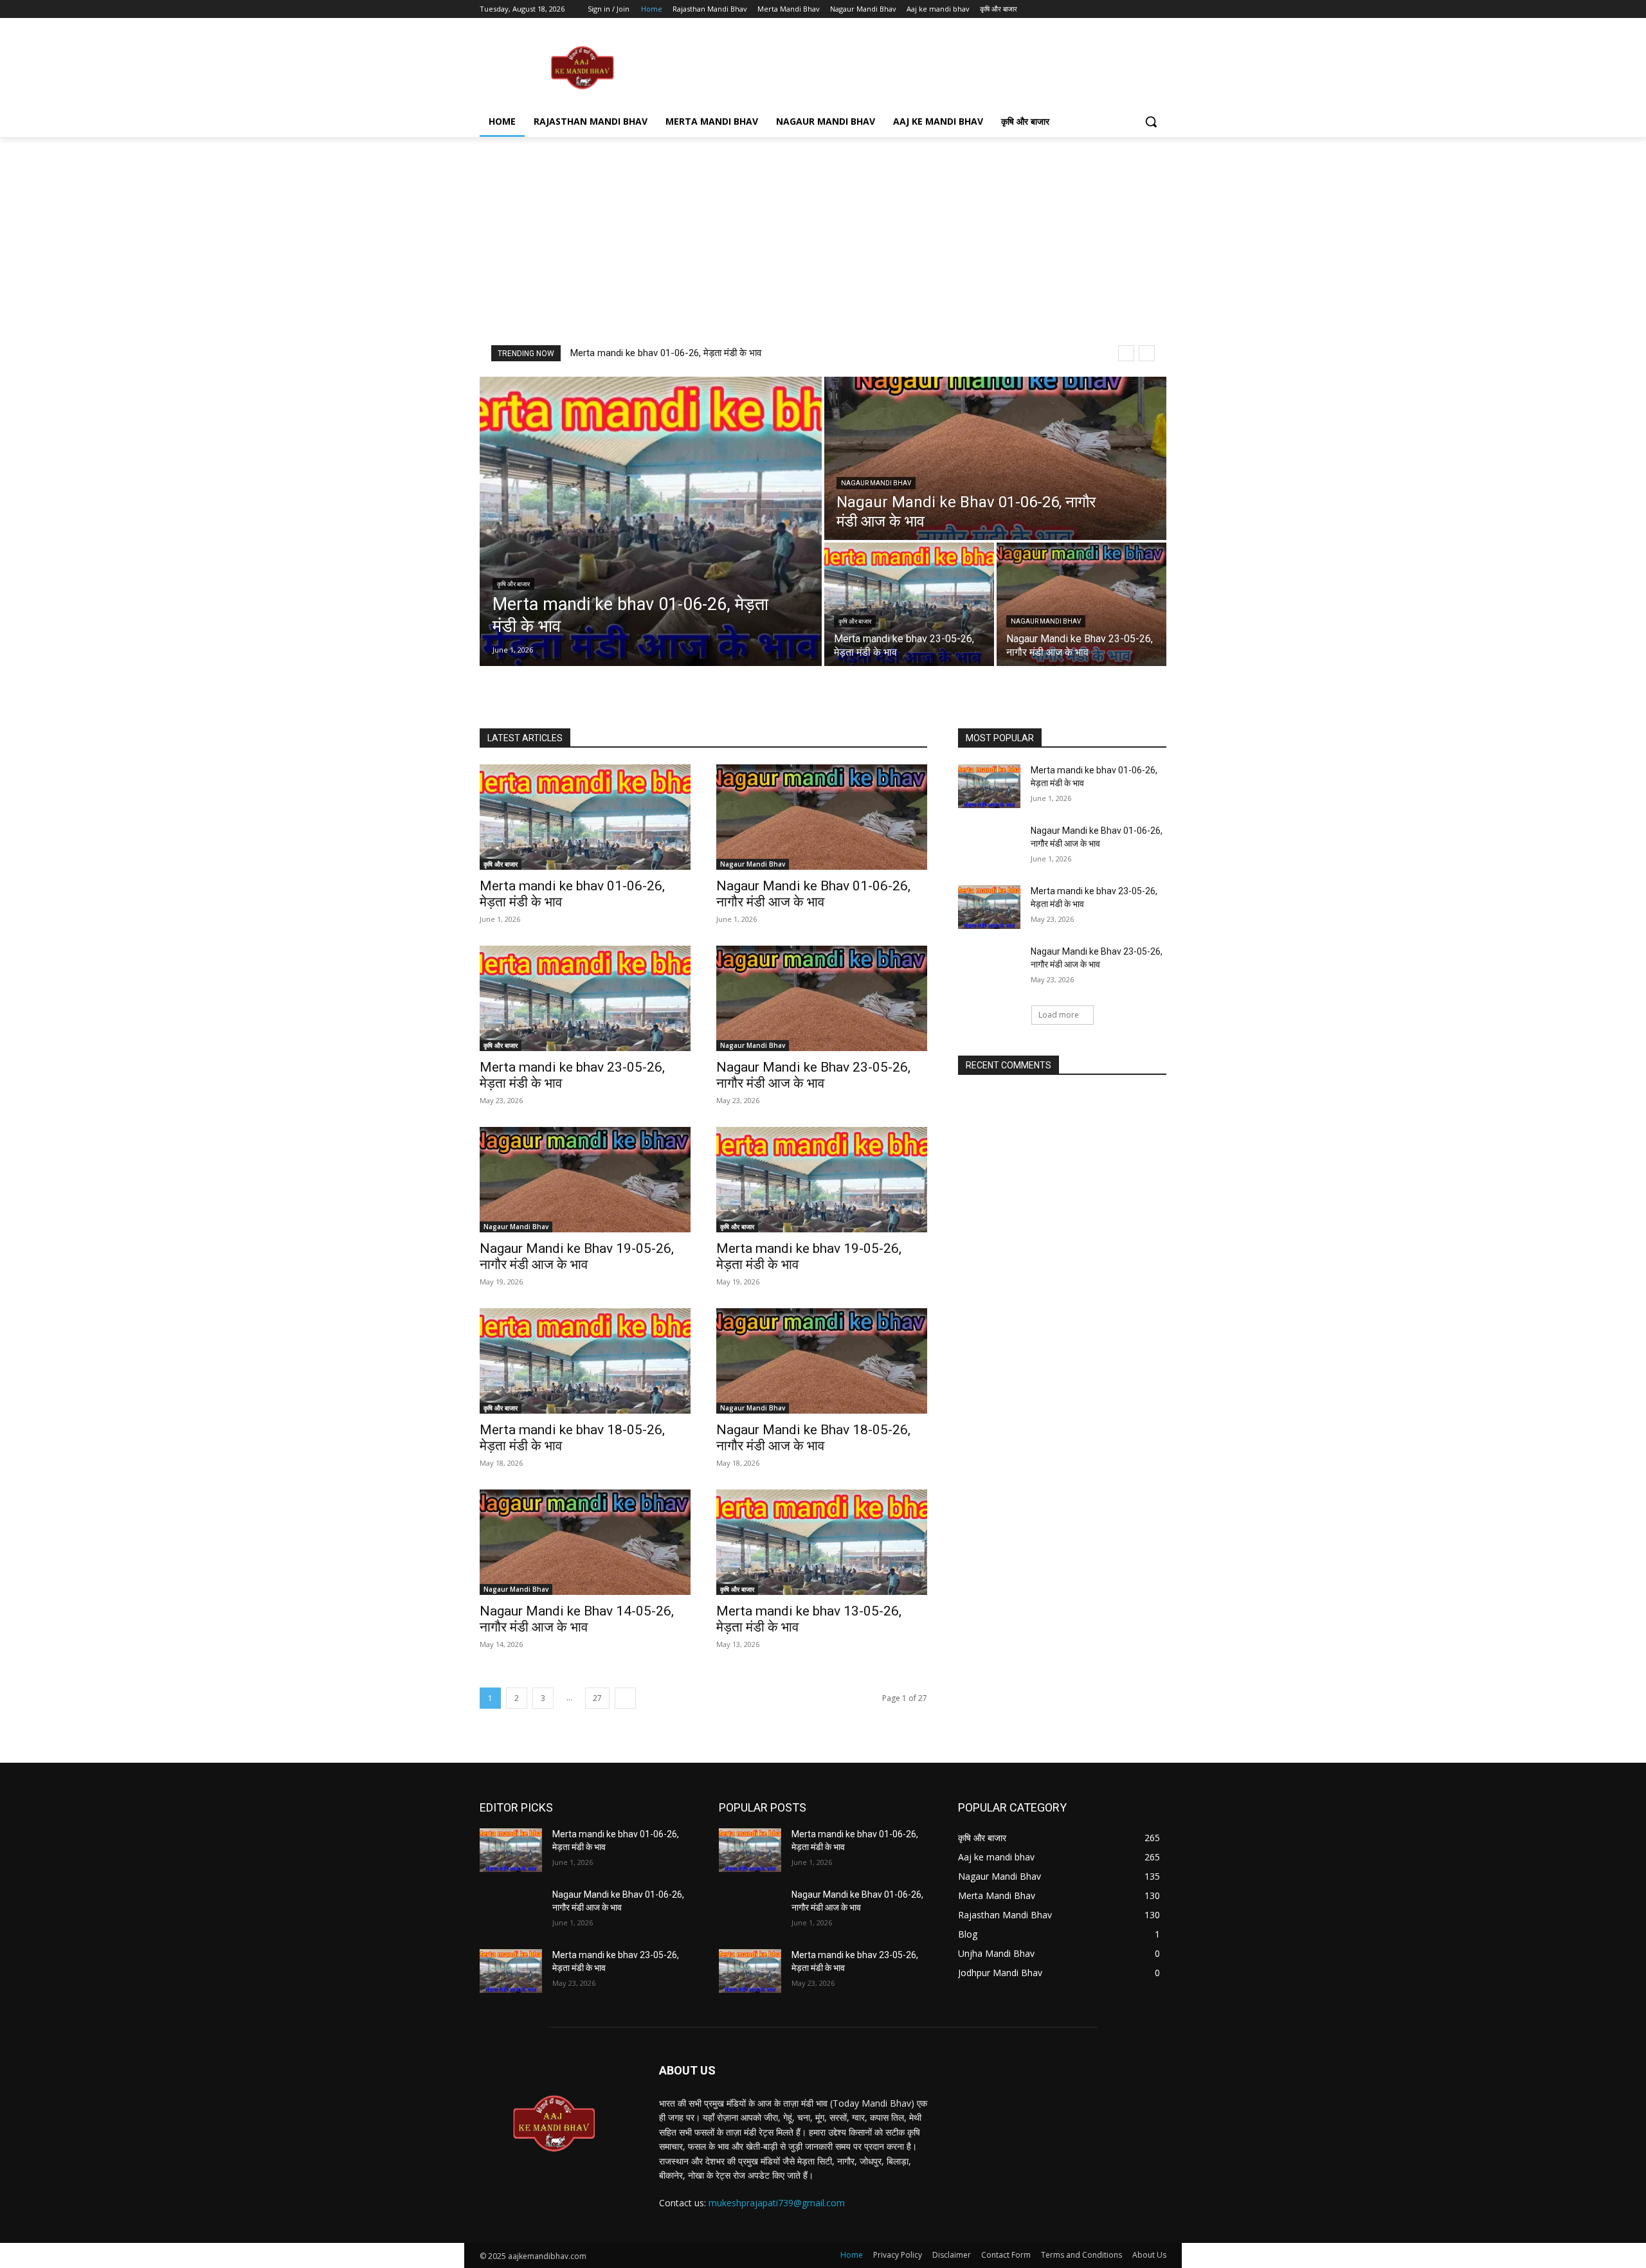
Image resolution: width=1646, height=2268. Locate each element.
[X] (1124, 9)
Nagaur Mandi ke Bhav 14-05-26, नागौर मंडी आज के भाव (577, 1619)
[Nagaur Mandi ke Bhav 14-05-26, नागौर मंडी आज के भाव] (585, 1542)
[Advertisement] (919, 67)
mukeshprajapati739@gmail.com (777, 2203)
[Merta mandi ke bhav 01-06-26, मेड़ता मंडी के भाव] (651, 521)
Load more (1059, 1015)
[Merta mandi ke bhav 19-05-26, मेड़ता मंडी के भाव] (822, 1180)
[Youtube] (1159, 9)
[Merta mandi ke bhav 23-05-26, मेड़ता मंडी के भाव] (909, 604)
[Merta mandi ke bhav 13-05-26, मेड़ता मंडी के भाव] (822, 1542)
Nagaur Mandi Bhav (876, 483)
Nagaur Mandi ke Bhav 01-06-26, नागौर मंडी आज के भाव (813, 894)
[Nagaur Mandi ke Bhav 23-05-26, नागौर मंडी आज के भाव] (1081, 604)
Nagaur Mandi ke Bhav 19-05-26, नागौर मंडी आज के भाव (577, 1256)
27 (597, 1698)
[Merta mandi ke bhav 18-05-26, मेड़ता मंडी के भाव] (585, 1361)
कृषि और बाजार (513, 584)
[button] (1151, 122)
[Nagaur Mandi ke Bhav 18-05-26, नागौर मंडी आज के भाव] (822, 1361)
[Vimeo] (1141, 9)
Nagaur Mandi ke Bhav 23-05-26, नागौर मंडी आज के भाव (813, 1075)
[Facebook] (1088, 9)
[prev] (1126, 353)
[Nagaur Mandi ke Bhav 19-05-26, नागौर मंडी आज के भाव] (585, 1180)
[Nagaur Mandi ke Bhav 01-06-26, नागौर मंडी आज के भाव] (995, 458)
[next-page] (625, 1698)
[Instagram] (1106, 9)
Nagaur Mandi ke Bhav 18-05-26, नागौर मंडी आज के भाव (813, 1438)
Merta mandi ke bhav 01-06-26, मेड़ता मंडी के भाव (666, 353)
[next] (1147, 353)
